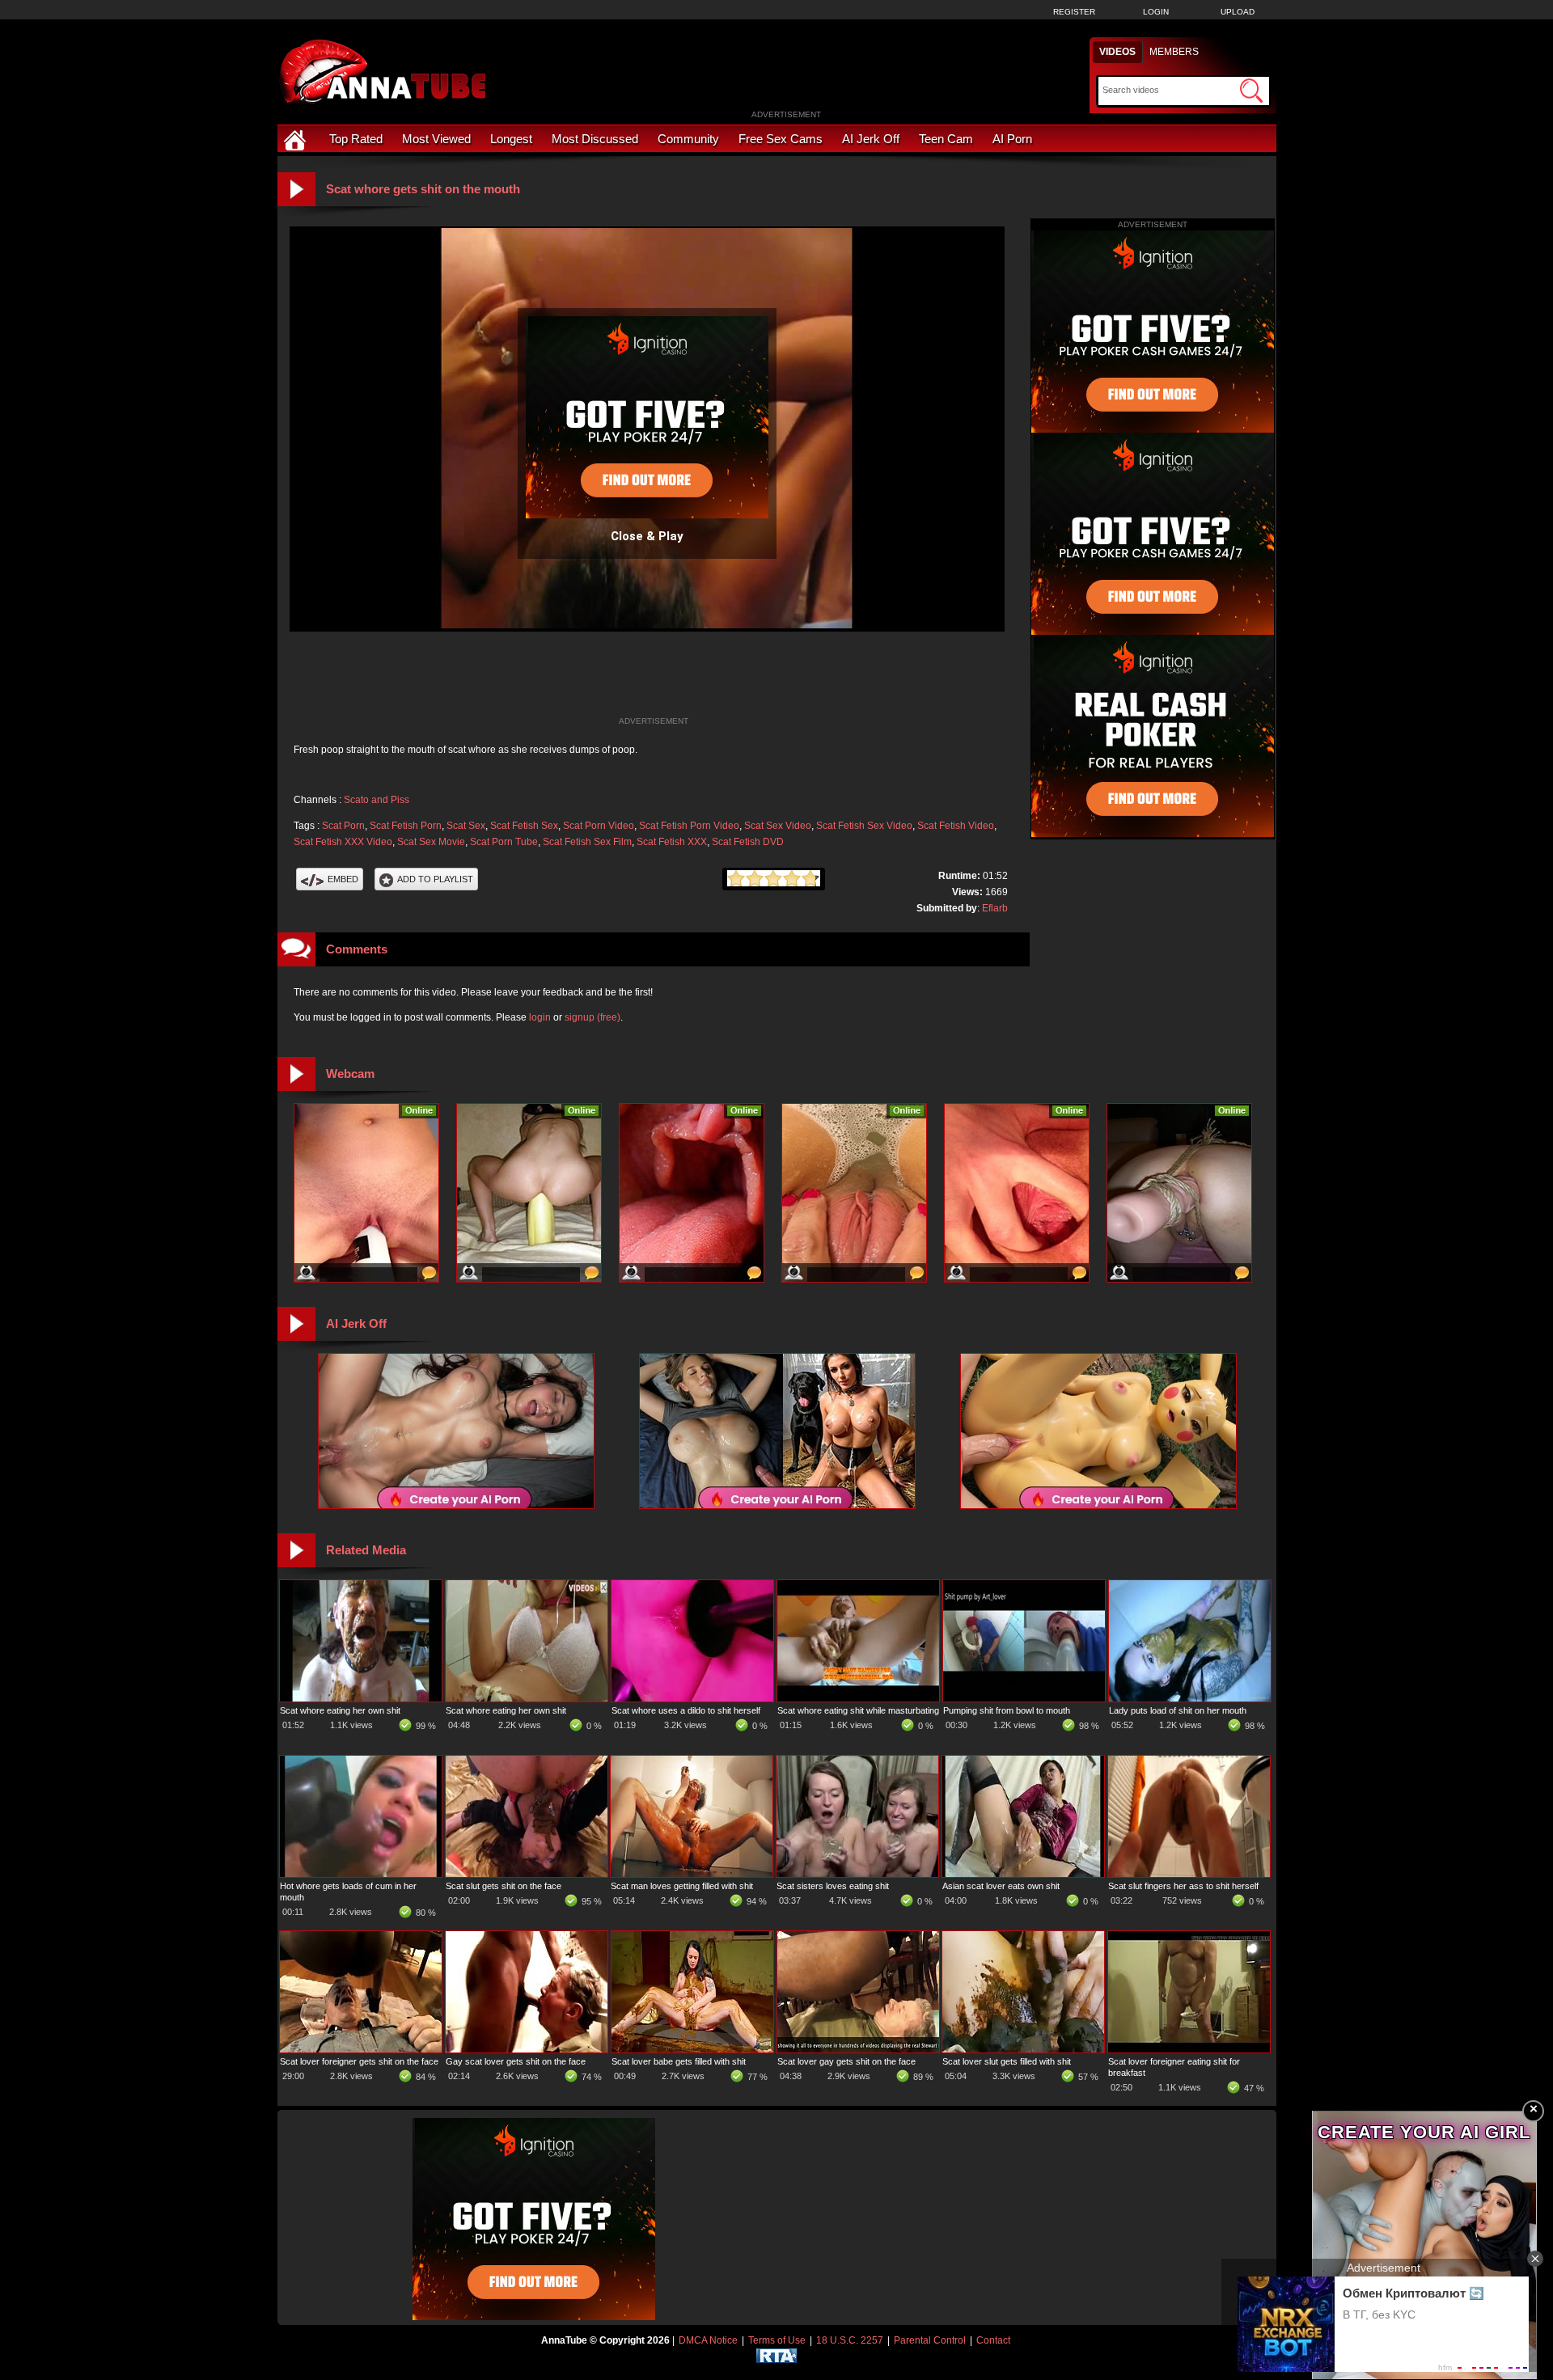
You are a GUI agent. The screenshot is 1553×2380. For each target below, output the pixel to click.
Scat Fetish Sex (524, 826)
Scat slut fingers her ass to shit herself (1183, 1886)
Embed (343, 879)
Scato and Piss (377, 800)
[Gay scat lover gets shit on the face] (527, 2049)
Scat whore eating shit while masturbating (858, 1710)
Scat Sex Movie (431, 842)
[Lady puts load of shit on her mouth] (1190, 1698)
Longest (511, 139)
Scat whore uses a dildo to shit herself (686, 1710)
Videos (1117, 52)
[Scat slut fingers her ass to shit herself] (1189, 1874)
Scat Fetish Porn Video (689, 826)
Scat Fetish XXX (672, 842)
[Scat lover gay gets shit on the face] (858, 2049)
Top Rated (356, 139)
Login (1156, 12)
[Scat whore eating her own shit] (361, 1698)
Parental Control (930, 2340)
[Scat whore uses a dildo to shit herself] (692, 1698)
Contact (993, 2340)
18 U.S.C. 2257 (850, 2340)
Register (1074, 12)
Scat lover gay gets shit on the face (846, 2061)
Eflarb (995, 908)
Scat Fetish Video (956, 826)
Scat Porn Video (599, 826)
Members (1174, 52)
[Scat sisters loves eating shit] (857, 1874)
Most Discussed (595, 139)
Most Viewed (436, 139)
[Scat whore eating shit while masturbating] (858, 1698)
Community (688, 139)
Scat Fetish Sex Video (864, 826)
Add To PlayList (435, 879)
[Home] (297, 139)
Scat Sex (466, 826)
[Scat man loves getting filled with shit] (692, 1874)
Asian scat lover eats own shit (1001, 1886)
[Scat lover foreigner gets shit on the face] (361, 2049)
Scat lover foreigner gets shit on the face (359, 2061)
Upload (1238, 12)
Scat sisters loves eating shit (833, 1886)
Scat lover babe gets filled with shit (679, 2061)
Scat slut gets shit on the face (504, 1886)
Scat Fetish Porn (406, 826)
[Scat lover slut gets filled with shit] (1023, 2049)
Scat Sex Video (778, 826)
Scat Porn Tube (504, 842)
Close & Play (647, 536)
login (540, 1017)
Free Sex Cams (781, 139)
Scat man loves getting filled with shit (682, 1886)
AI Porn (1012, 139)
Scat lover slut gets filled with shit (1007, 2061)
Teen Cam (946, 139)
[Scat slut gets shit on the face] (527, 1874)
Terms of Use (777, 2340)
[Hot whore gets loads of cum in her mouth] (361, 1874)
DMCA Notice (708, 2340)
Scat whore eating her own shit (340, 1710)
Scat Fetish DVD (748, 842)
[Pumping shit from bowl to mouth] (1024, 1698)
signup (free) (592, 1017)
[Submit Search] (1251, 91)
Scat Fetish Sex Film (587, 842)
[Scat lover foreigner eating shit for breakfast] (1189, 2049)
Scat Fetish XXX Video (343, 842)
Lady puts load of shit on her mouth (1178, 1710)
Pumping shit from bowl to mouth (1007, 1710)
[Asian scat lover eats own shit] (1023, 1874)
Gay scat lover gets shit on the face (516, 2061)
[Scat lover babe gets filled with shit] (692, 2049)
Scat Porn (343, 826)
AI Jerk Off (871, 139)
